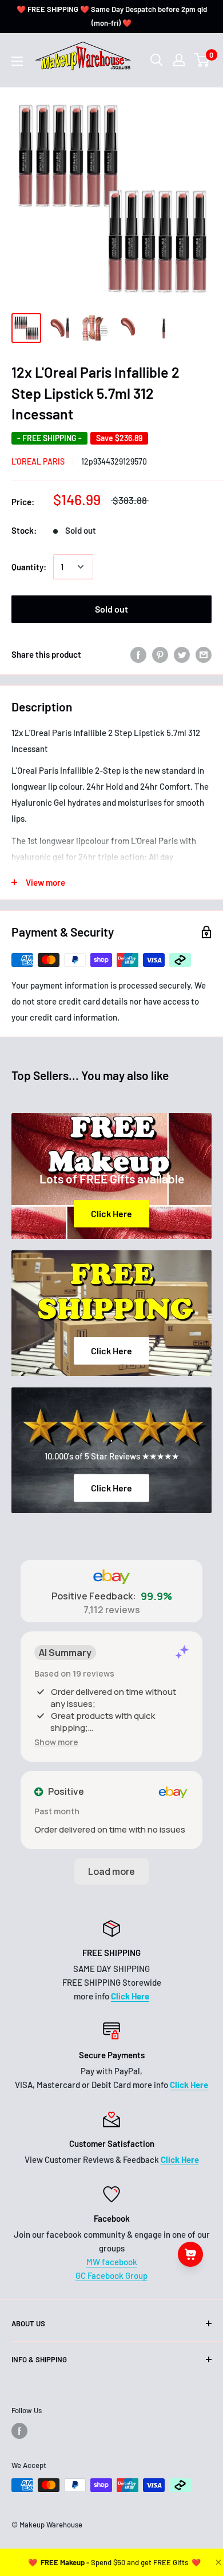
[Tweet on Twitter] (182, 654)
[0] (202, 60)
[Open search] (157, 60)
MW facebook (112, 2262)
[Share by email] (204, 654)
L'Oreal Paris (38, 461)
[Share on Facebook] (138, 654)
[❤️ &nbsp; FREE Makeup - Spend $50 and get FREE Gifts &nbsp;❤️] (114, 2562)
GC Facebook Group (111, 2275)
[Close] (217, 2562)
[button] (56, 1742)
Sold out (111, 609)
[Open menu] (17, 61)
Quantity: (29, 567)
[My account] (179, 60)
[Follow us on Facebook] (19, 2431)
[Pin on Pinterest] (160, 654)
